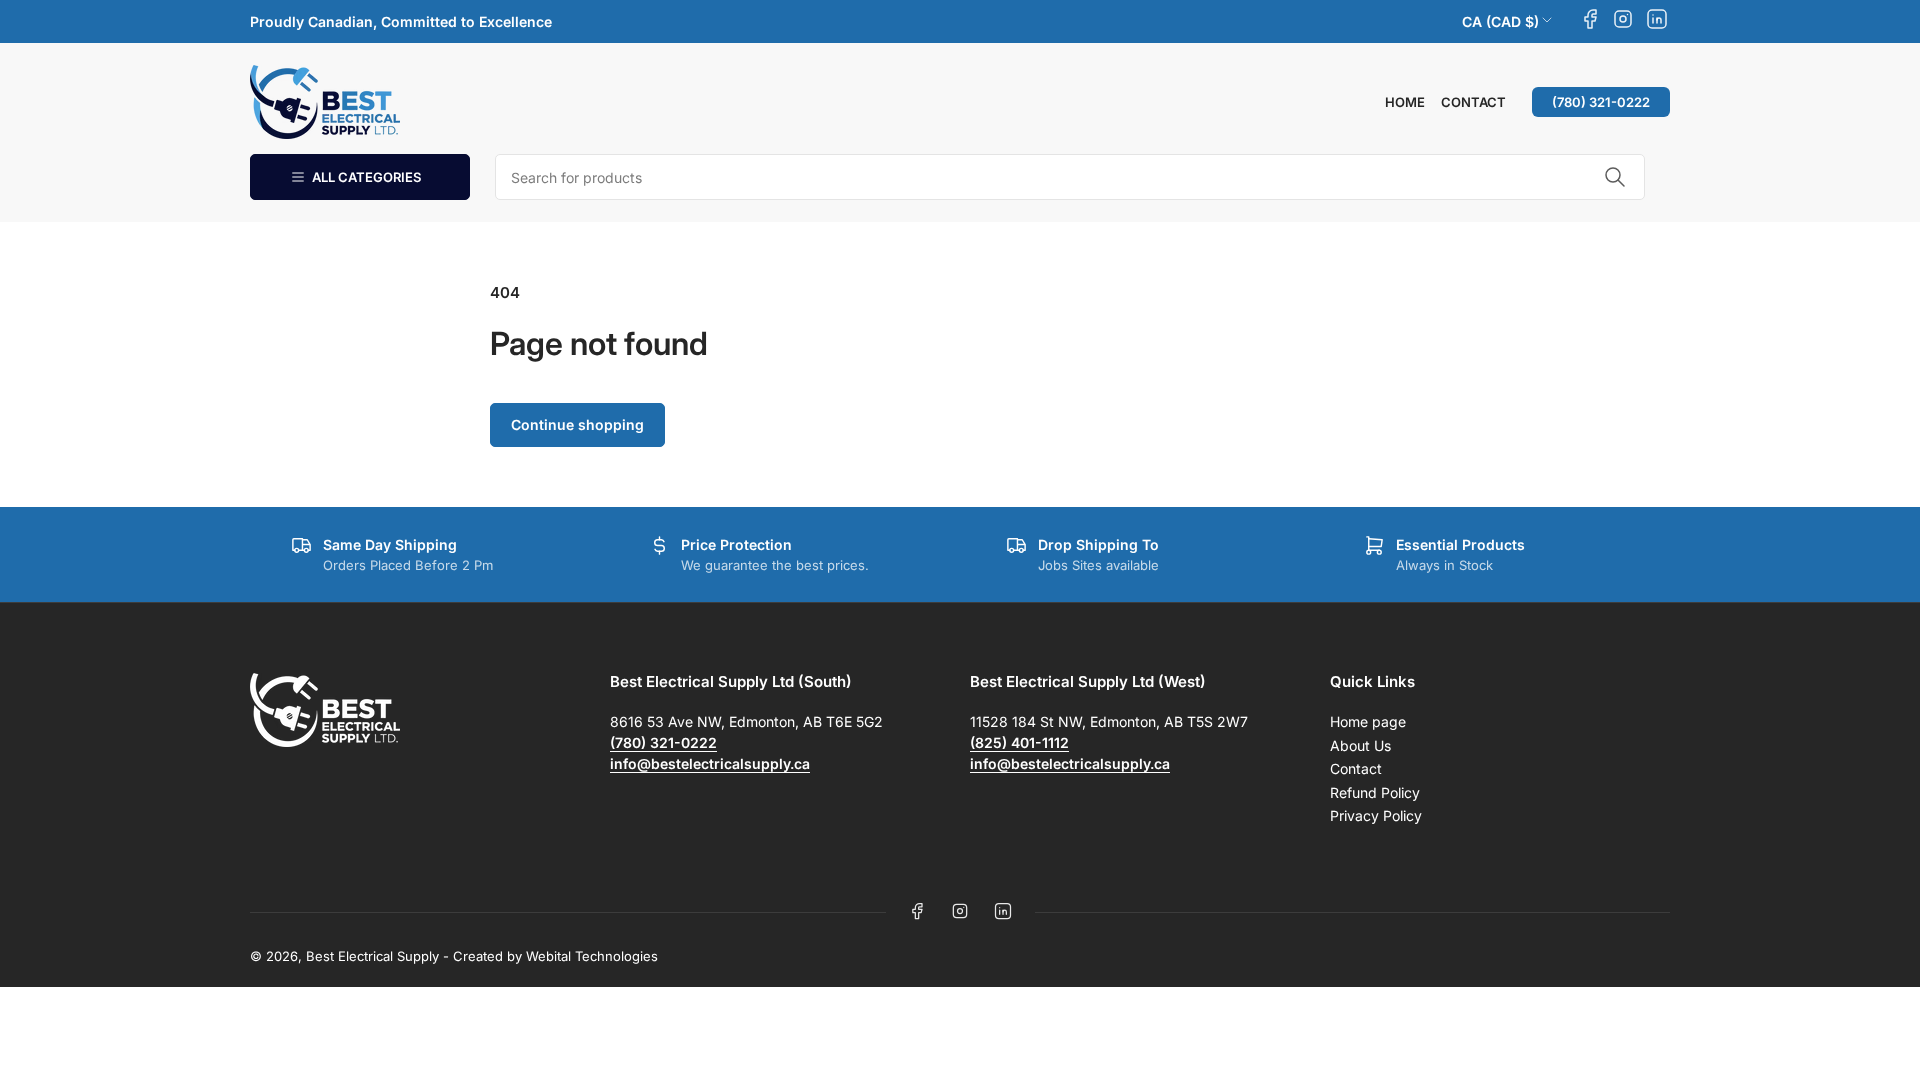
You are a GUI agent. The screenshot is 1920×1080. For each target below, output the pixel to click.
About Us (1360, 745)
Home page (1368, 721)
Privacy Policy (1376, 815)
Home (1405, 102)
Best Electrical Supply (372, 956)
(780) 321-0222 (1601, 102)
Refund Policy (1375, 792)
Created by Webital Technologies (555, 956)
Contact (1473, 102)
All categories (366, 177)
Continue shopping (577, 424)
